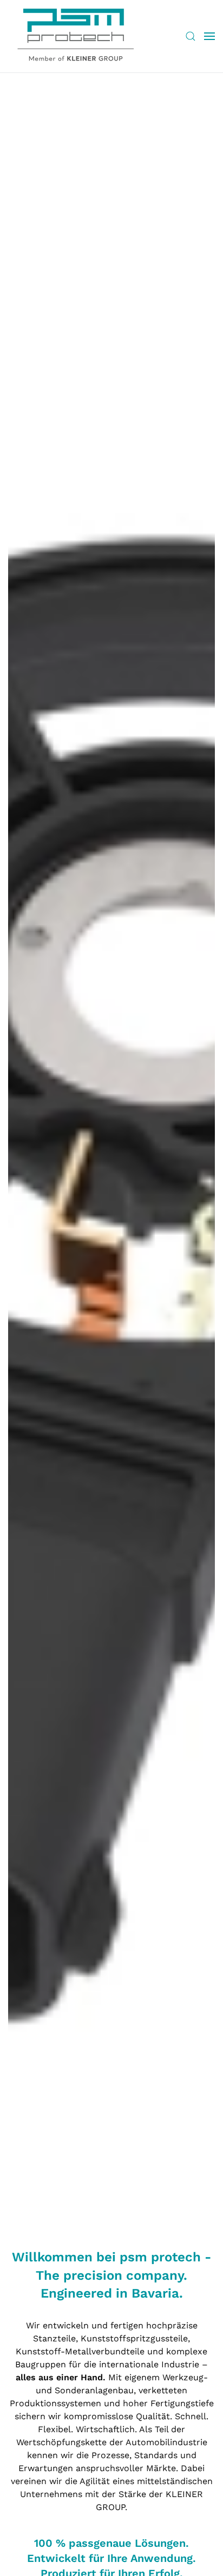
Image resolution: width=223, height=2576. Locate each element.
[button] (191, 36)
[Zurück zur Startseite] (76, 36)
